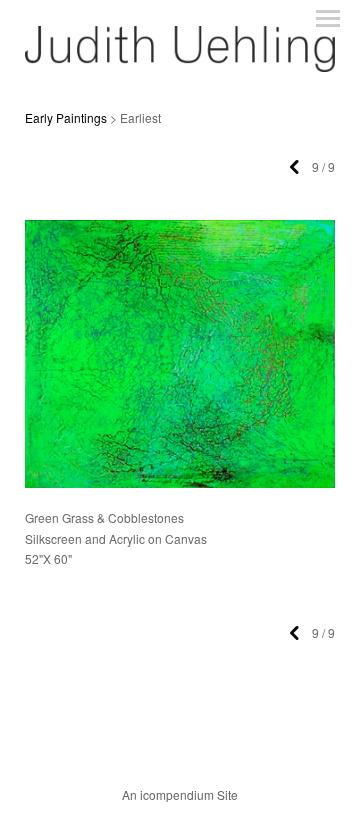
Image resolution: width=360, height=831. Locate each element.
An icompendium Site (180, 794)
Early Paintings (66, 117)
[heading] (180, 66)
